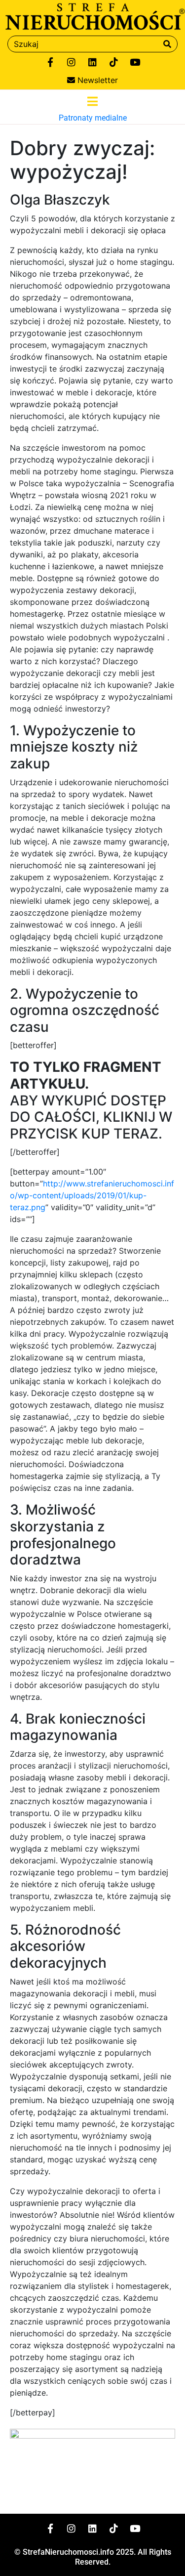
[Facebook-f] (50, 62)
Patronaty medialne (93, 118)
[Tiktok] (114, 62)
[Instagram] (72, 62)
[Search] (167, 44)
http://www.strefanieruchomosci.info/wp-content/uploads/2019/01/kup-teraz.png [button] (92, 1195)
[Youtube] (135, 62)
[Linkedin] (93, 62)
